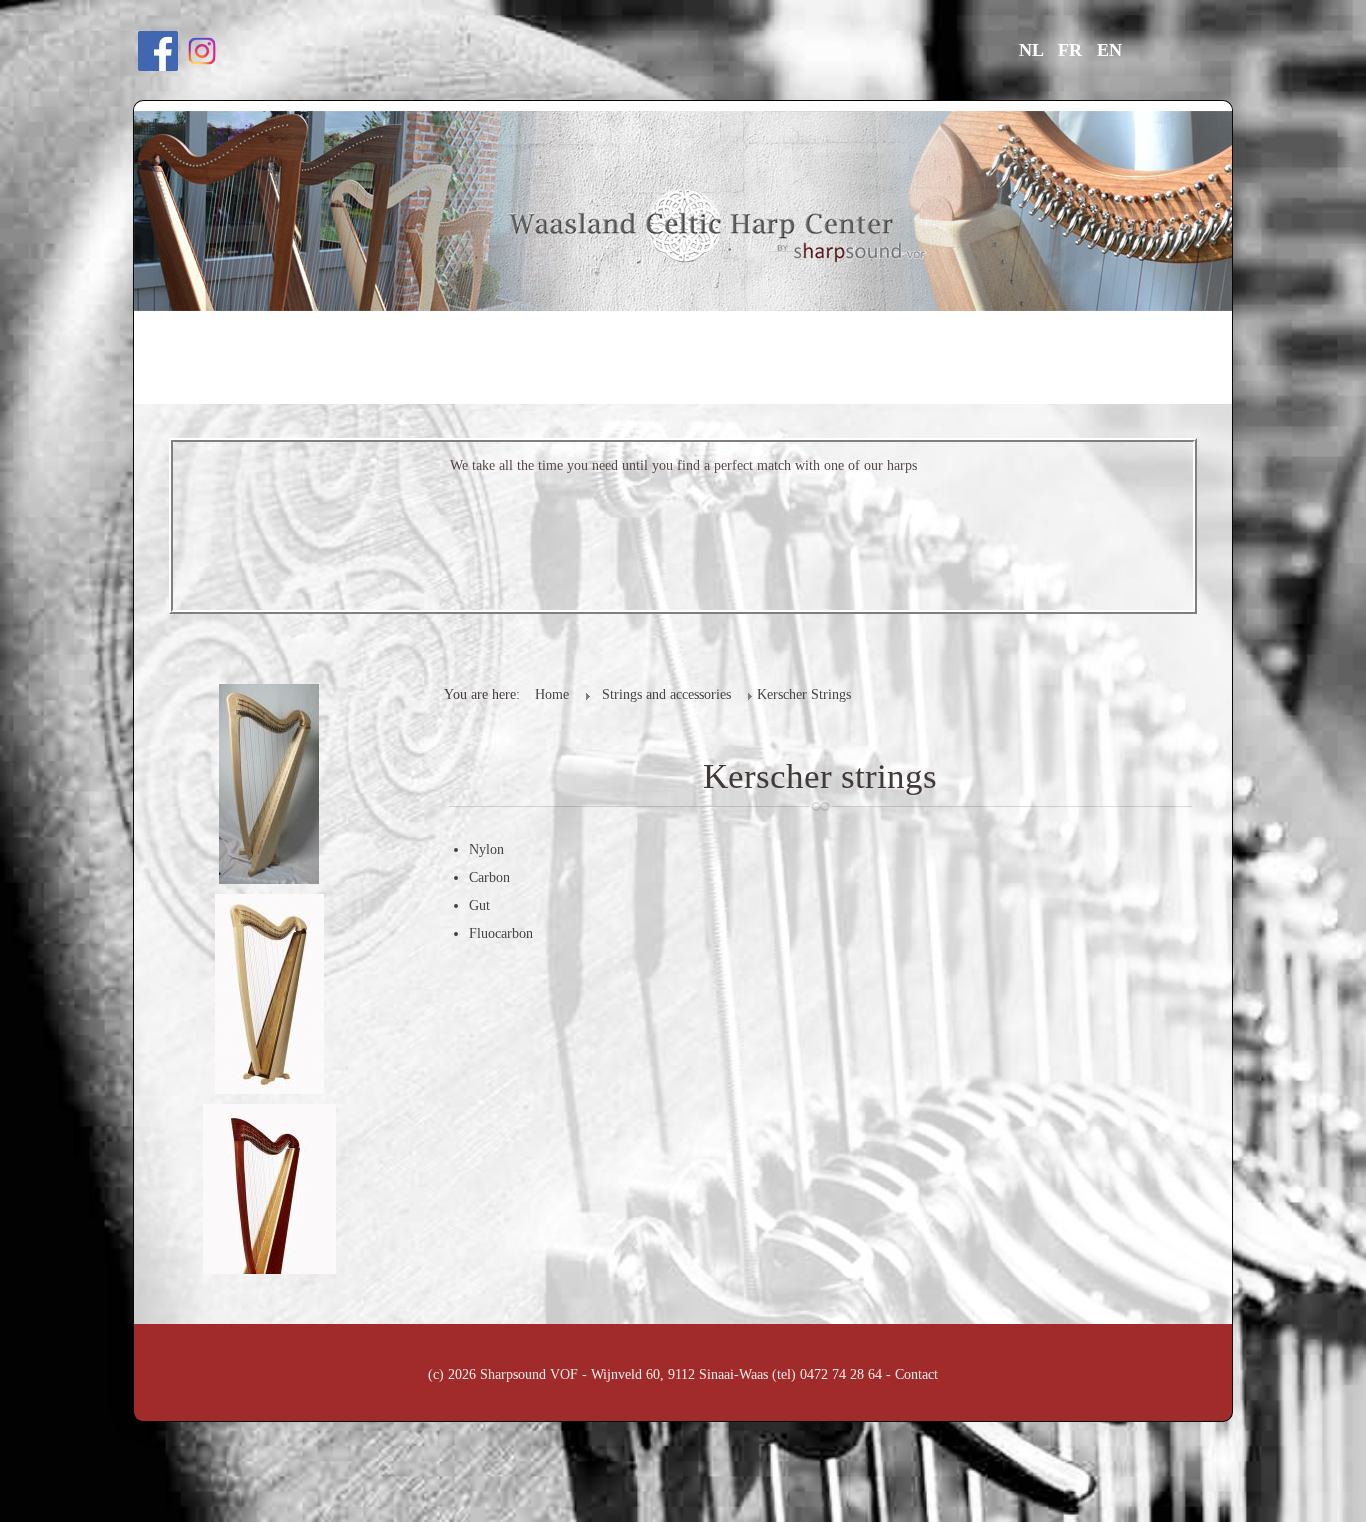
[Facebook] (158, 49)
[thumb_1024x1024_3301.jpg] (271, 1202)
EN (1109, 50)
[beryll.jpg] (271, 992)
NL (1033, 50)
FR (1072, 50)
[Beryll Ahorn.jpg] (271, 782)
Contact (916, 1374)
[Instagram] (202, 49)
